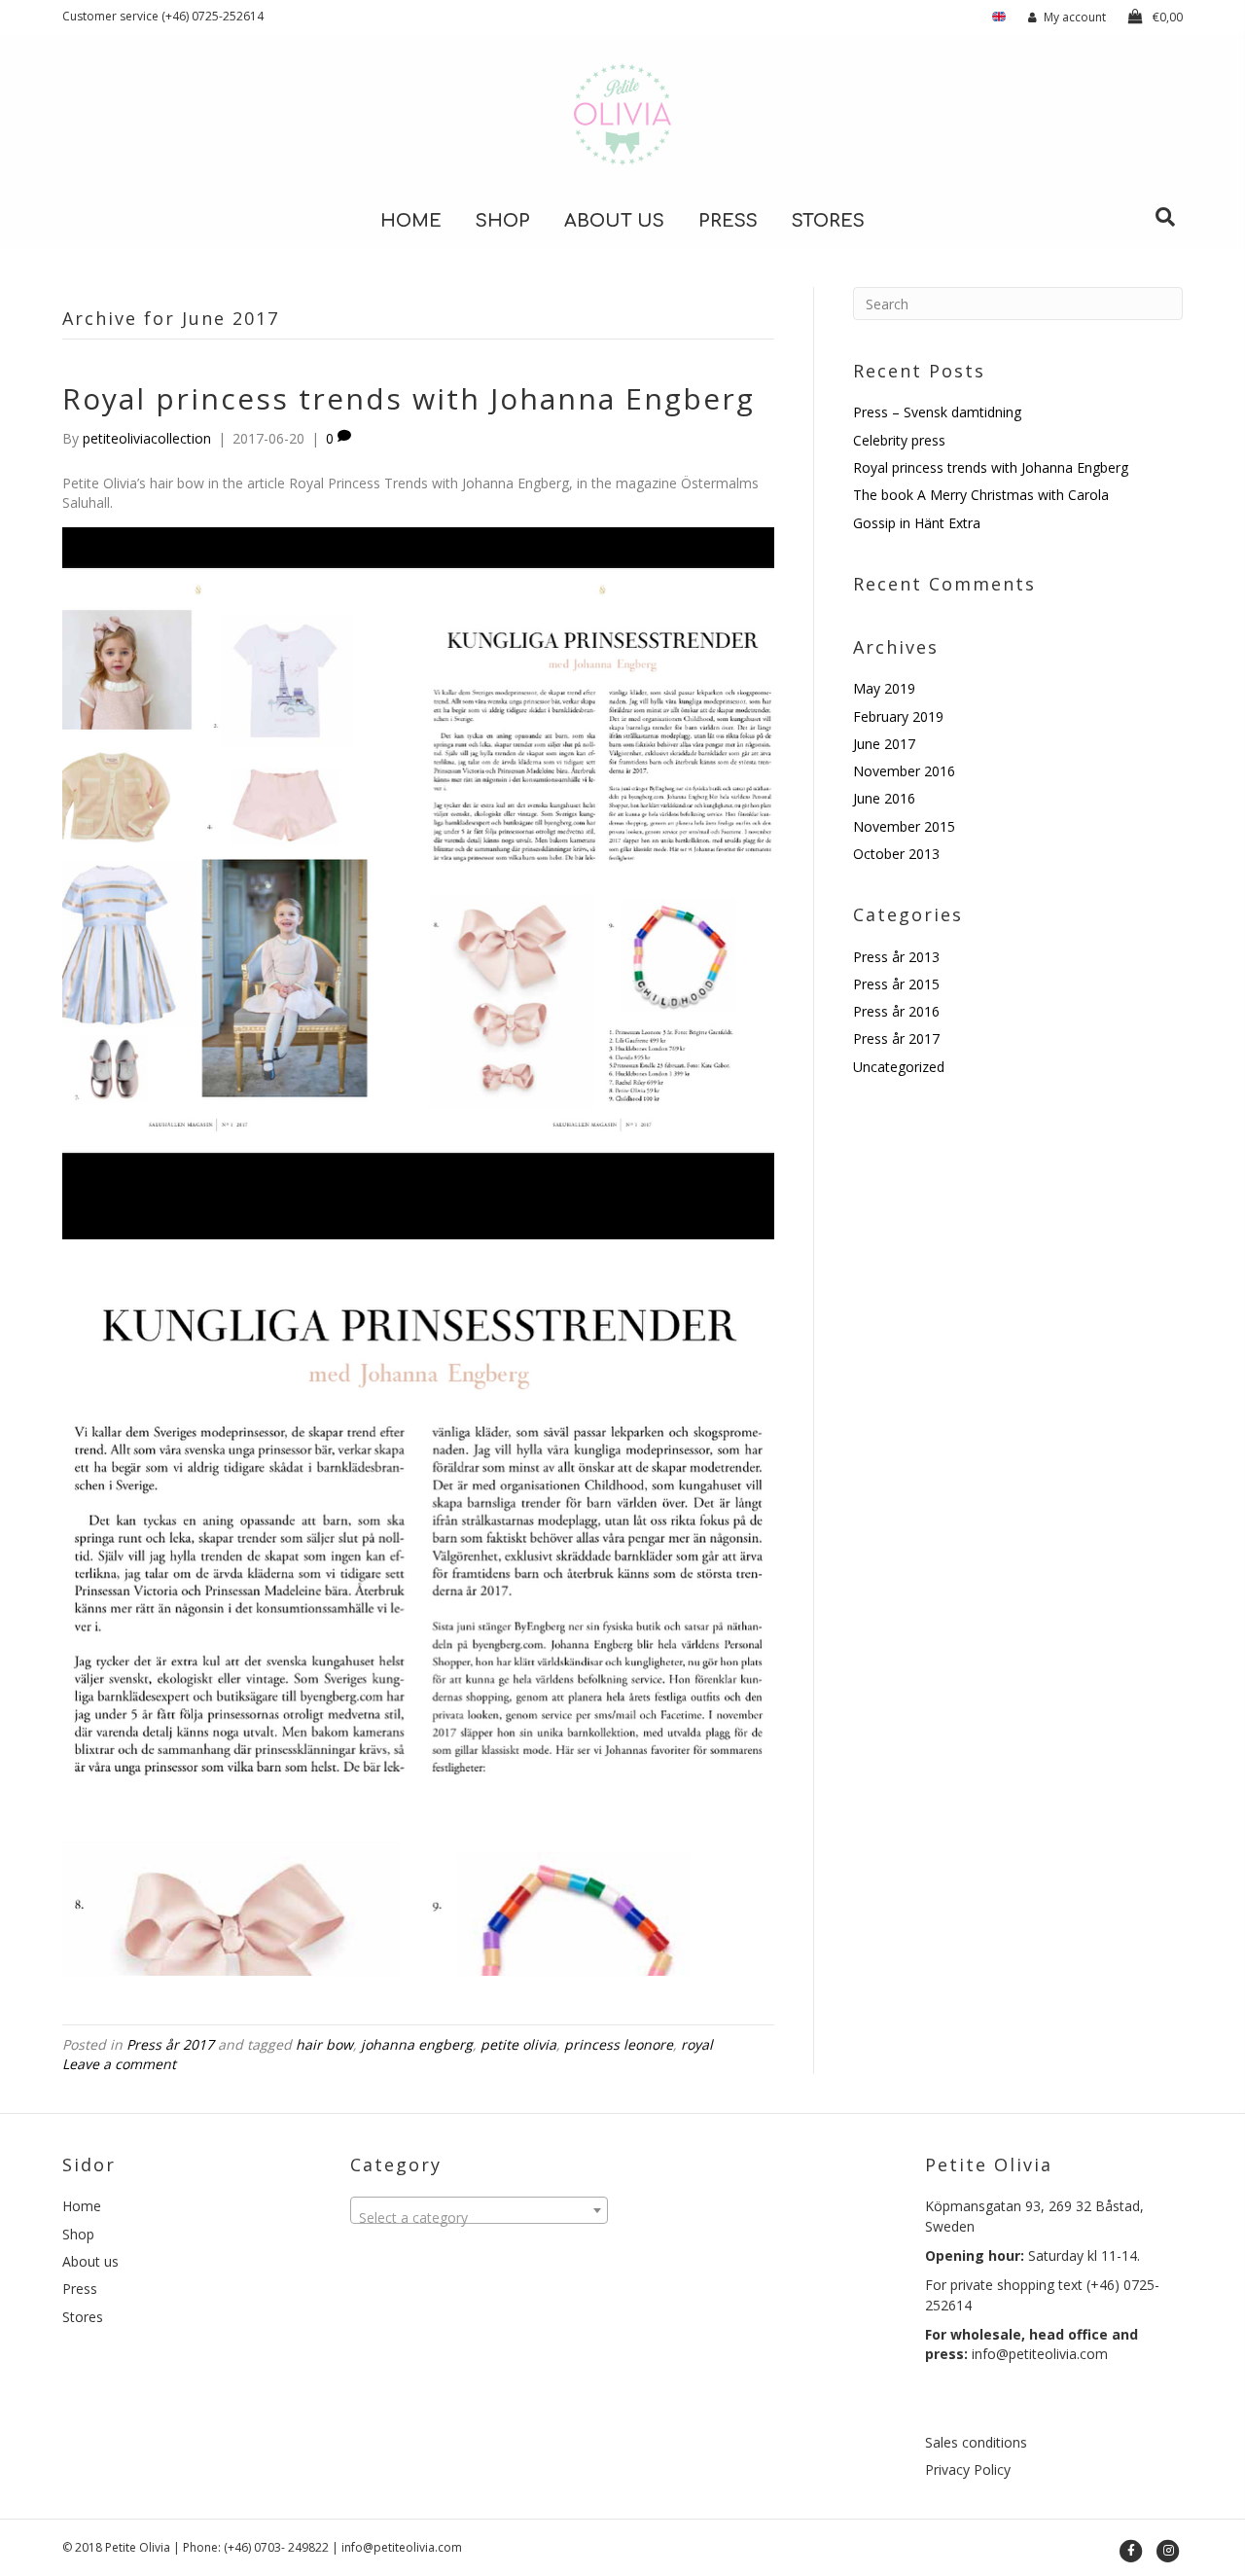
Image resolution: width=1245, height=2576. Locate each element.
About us (614, 221)
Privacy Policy (968, 2469)
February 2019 (898, 716)
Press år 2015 (896, 984)
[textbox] (480, 2218)
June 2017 (884, 744)
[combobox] (480, 2210)
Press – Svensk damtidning (937, 412)
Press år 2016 (896, 1011)
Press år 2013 (896, 957)
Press (728, 221)
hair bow (324, 2044)
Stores (828, 221)
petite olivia (518, 2044)
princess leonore (619, 2044)
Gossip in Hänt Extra (917, 523)
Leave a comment (119, 2064)
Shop (503, 221)
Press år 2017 (170, 2044)
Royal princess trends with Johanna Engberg (409, 398)
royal (697, 2044)
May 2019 (884, 688)
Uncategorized (899, 1067)
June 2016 (884, 798)
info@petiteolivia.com (1040, 2354)
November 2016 (904, 771)
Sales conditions (976, 2442)
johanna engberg (417, 2044)
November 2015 (904, 826)
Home (411, 221)
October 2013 (896, 854)
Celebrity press (899, 440)
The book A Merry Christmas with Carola (981, 495)
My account (1075, 17)
